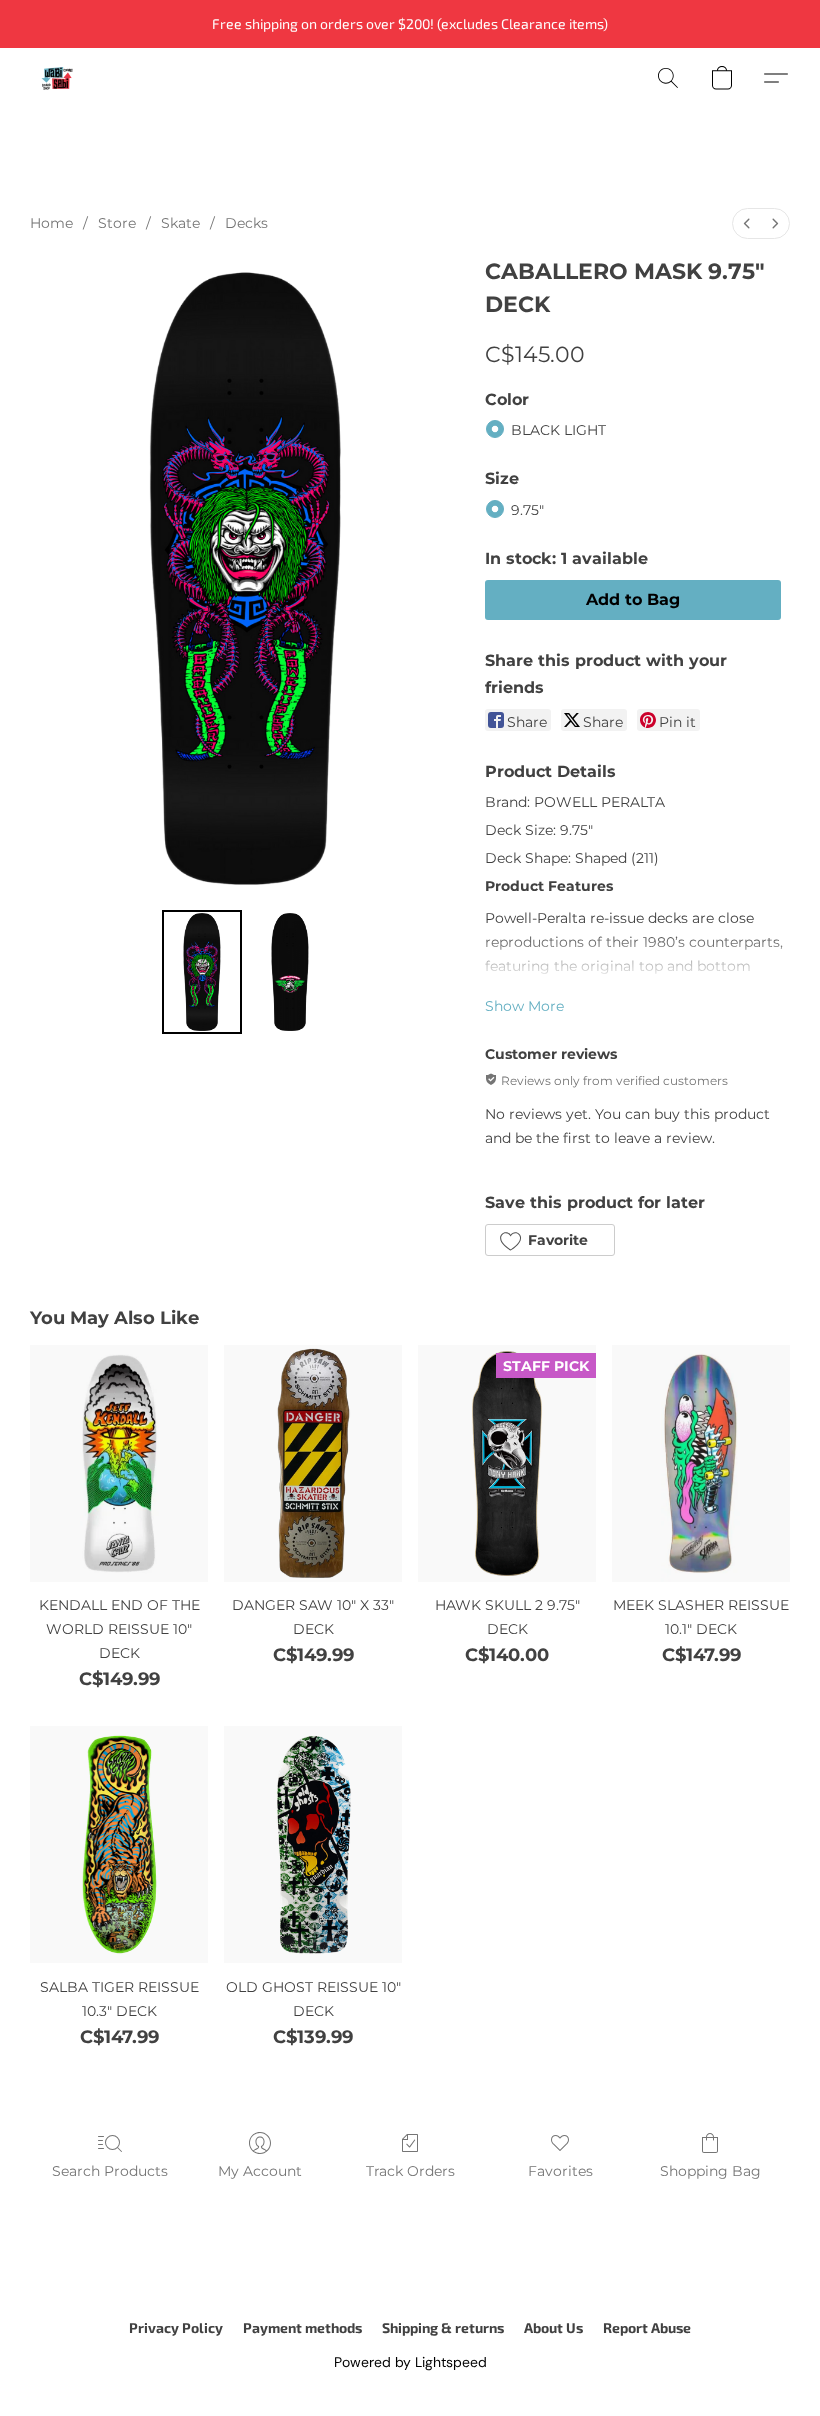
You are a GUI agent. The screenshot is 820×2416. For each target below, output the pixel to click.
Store (117, 223)
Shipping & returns (443, 2327)
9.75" (527, 510)
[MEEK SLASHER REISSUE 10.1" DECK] (701, 1463)
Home (51, 223)
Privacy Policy (176, 2327)
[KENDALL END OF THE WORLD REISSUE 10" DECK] (119, 1463)
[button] (57, 78)
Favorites (560, 2171)
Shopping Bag (710, 2171)
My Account (260, 2171)
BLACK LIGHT (558, 430)
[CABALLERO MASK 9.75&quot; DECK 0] (202, 972)
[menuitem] (747, 223)
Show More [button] (524, 1006)
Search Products (110, 2171)
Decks (246, 223)
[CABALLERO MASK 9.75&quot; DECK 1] (290, 972)
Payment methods (302, 2327)
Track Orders (410, 2171)
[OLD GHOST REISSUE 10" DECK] (313, 1844)
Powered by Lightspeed (410, 2362)
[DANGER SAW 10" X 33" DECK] (313, 1463)
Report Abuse (647, 2327)
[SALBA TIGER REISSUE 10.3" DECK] (119, 1844)
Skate (180, 223)
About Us (553, 2327)
